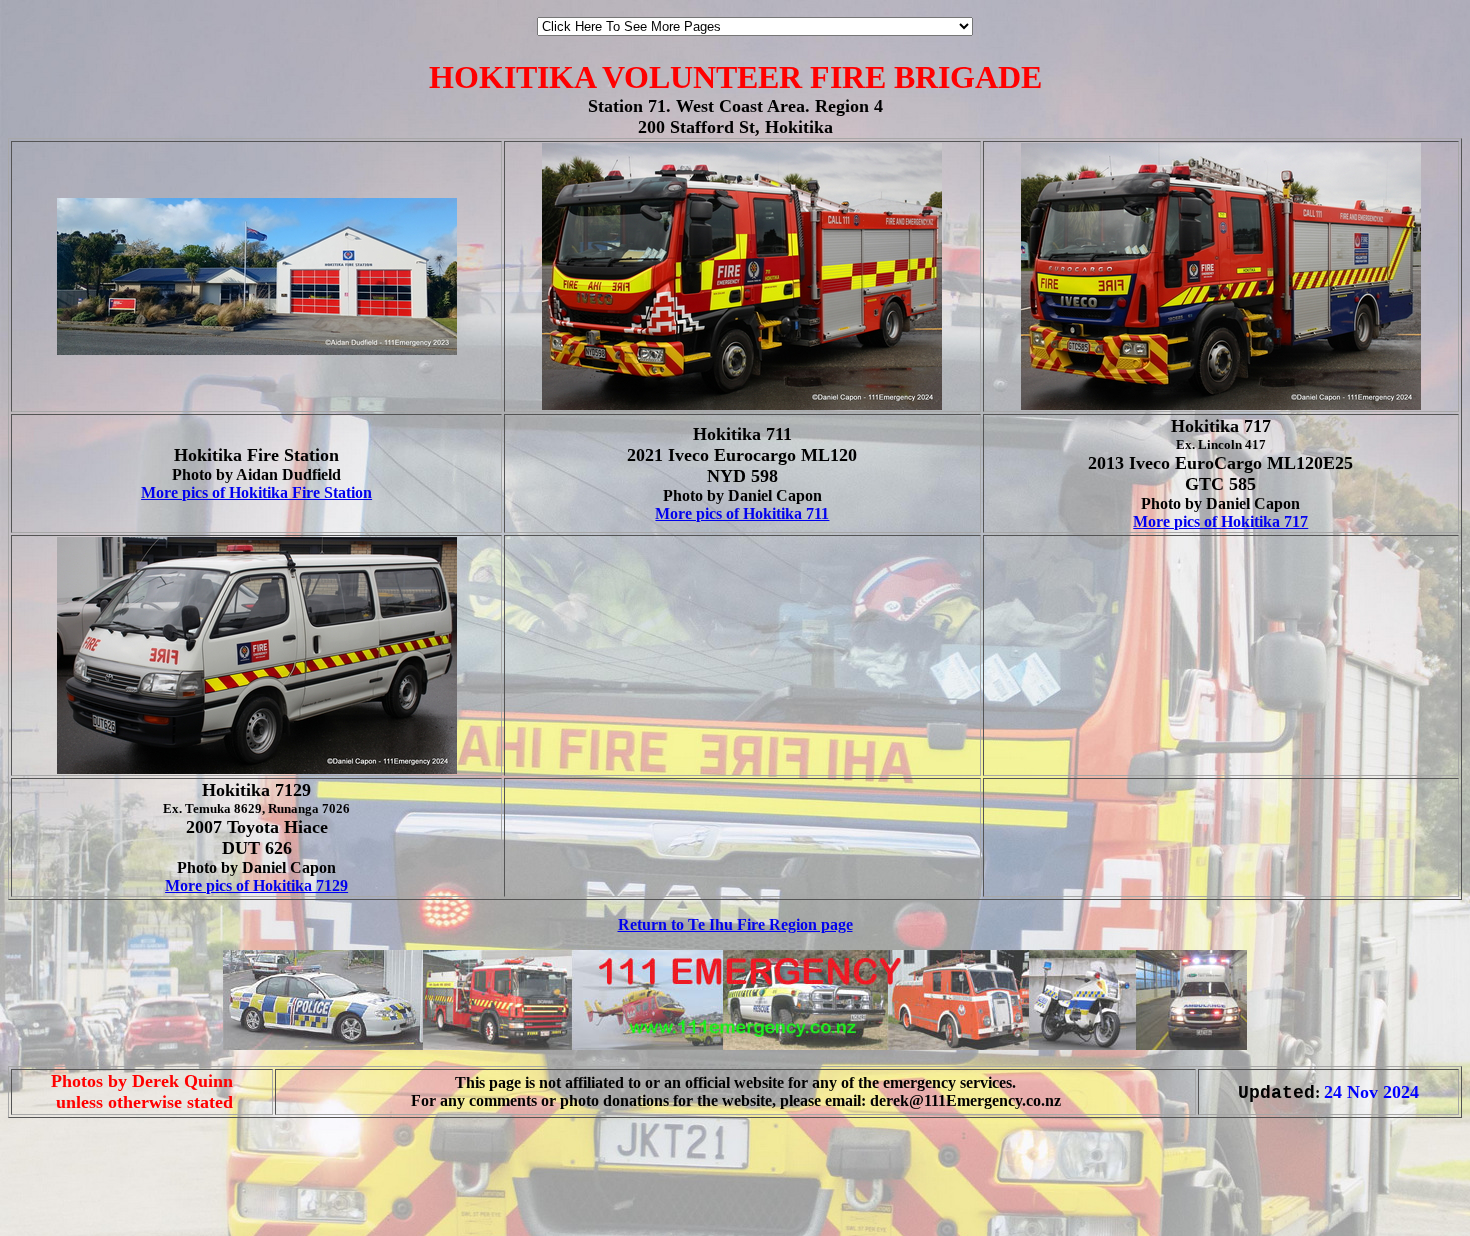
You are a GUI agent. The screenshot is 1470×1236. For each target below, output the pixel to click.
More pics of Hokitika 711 (742, 513)
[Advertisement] (68, 1194)
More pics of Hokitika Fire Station (256, 492)
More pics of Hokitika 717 (1220, 521)
